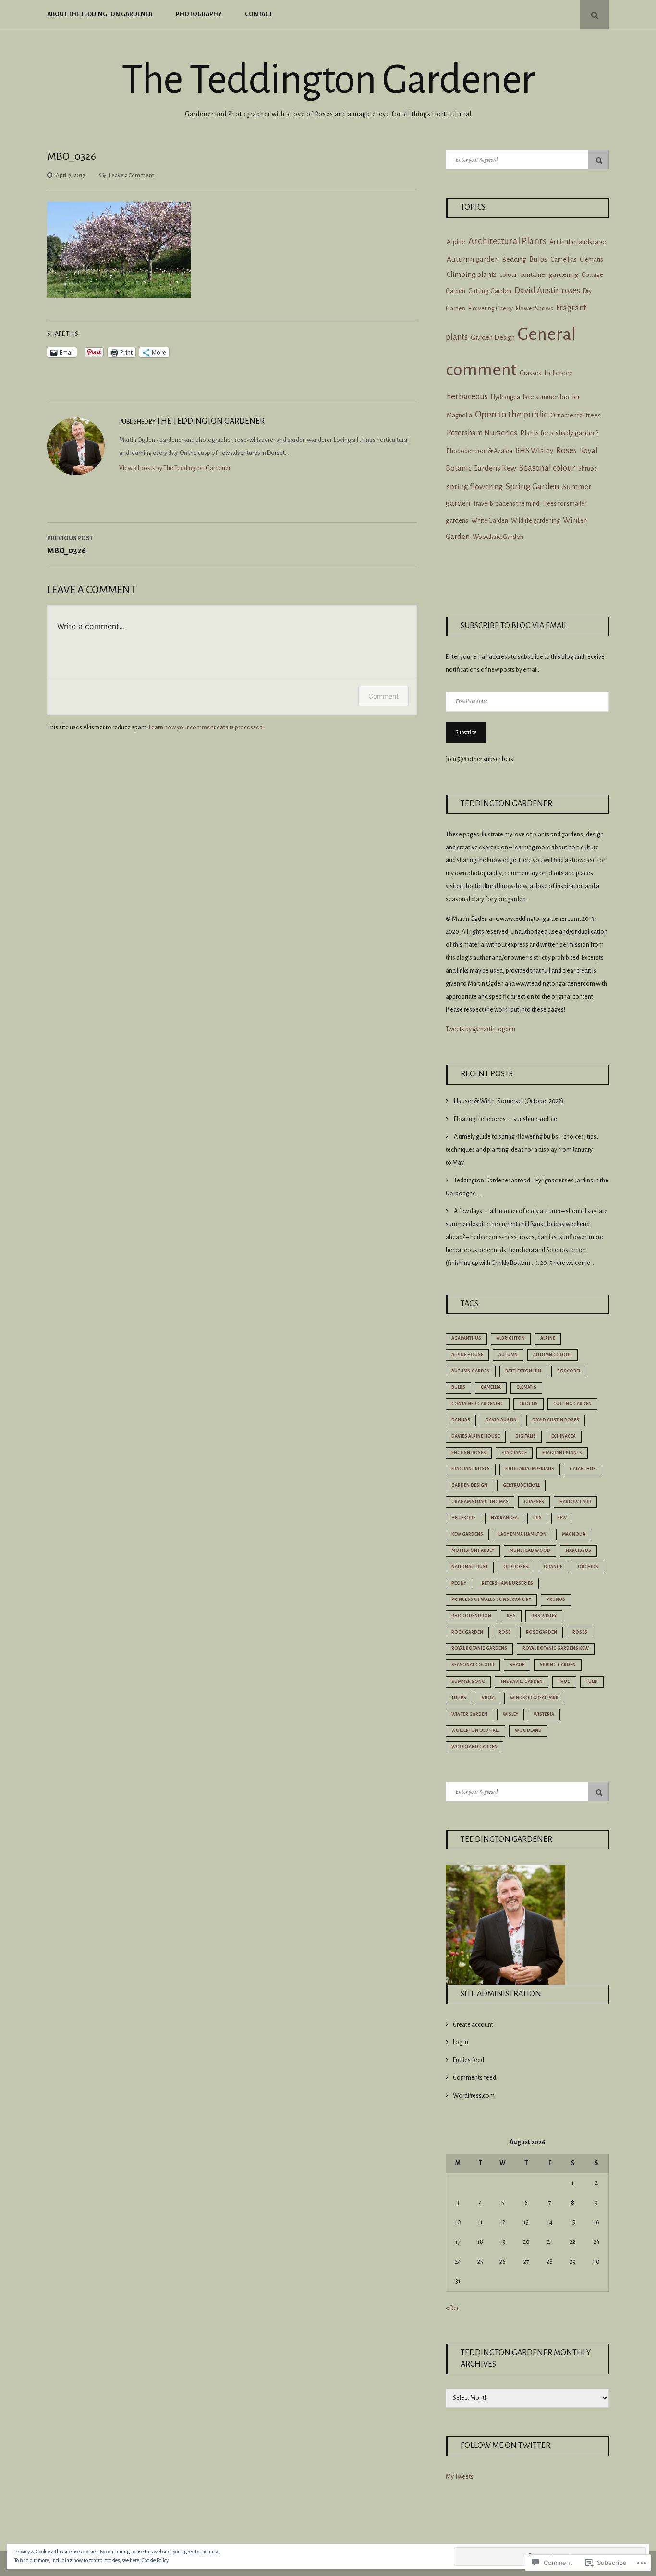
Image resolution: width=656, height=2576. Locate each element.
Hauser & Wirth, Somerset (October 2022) (509, 1101)
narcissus (578, 1550)
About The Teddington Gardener (100, 14)
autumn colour (553, 1355)
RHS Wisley (544, 1616)
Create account (473, 2025)
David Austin (501, 1420)
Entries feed (468, 2060)
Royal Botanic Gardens (479, 1648)
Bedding (514, 259)
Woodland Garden (498, 537)
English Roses (469, 1453)
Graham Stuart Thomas (480, 1502)
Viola (488, 1698)
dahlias (461, 1420)
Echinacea (564, 1436)
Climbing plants (472, 274)
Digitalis (526, 1436)
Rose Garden (541, 1632)
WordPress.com (474, 2096)
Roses (566, 450)
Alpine (456, 242)
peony (459, 1583)
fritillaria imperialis (530, 1469)
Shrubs (588, 469)
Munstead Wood (530, 1550)
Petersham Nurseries (482, 433)
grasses (534, 1502)
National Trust (470, 1567)
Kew (562, 1518)
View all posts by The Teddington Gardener (175, 468)
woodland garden (474, 1747)
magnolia (574, 1534)
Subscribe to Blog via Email (514, 626)
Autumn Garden (471, 1371)
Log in (461, 2042)
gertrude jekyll (521, 1485)
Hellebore (559, 373)
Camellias (564, 260)
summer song (468, 1682)
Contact (259, 14)
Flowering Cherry (491, 309)
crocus (528, 1404)
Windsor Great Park (534, 1698)
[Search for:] (527, 160)
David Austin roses (547, 291)
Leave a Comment (132, 175)
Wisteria (544, 1714)
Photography (199, 14)
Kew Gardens (467, 1534)
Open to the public (511, 414)
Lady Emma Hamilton (522, 1534)
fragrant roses (471, 1469)
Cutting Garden (490, 291)
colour (508, 275)
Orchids (588, 1567)
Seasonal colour (547, 468)
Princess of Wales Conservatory (491, 1599)
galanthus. (583, 1469)
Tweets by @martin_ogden (480, 1029)
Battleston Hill (523, 1371)
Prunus (556, 1599)
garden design (469, 1485)
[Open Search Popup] (595, 15)
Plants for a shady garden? (559, 433)
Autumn (508, 1355)
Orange (553, 1567)
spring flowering (475, 487)
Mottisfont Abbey (473, 1550)
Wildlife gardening (535, 521)
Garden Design (493, 338)
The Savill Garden (522, 1682)
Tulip (592, 1682)
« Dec (453, 2308)
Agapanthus (466, 1338)
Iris (537, 1518)
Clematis (591, 260)
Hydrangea (505, 397)
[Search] (598, 160)
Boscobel (569, 1371)
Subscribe (466, 732)
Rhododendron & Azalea (480, 451)
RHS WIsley (534, 450)
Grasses (530, 373)
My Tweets (460, 2477)
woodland (528, 1730)
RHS (511, 1616)
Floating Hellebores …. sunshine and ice (505, 1119)
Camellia (491, 1387)
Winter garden (469, 1714)
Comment (383, 696)
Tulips (459, 1698)
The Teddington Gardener (328, 80)
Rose (504, 1632)
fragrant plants (562, 1453)
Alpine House (467, 1355)
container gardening (549, 275)
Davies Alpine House (476, 1436)
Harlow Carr (575, 1502)
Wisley (510, 1714)
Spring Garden (533, 486)
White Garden (490, 521)
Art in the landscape (578, 242)
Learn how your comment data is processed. (207, 727)
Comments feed (474, 2078)
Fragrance (514, 1453)
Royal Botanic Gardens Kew (556, 1648)
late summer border (552, 397)
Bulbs (538, 259)
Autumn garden (473, 259)
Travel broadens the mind (506, 504)
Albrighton (511, 1338)
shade (517, 1665)
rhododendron (471, 1616)
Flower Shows (535, 308)
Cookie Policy (155, 2560)
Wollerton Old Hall (475, 1730)
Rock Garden (467, 1632)
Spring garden (558, 1665)
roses (580, 1632)
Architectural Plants (507, 241)
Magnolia (459, 415)
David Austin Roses (556, 1420)
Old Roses (516, 1567)
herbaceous (467, 397)
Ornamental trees (576, 415)
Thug (564, 1682)
